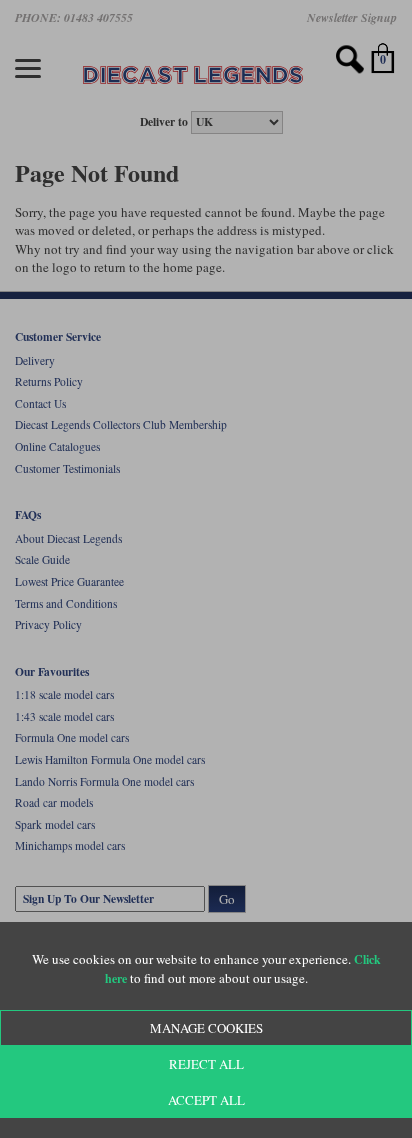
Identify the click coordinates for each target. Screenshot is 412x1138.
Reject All (206, 1064)
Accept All (206, 1100)
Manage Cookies (206, 1028)
